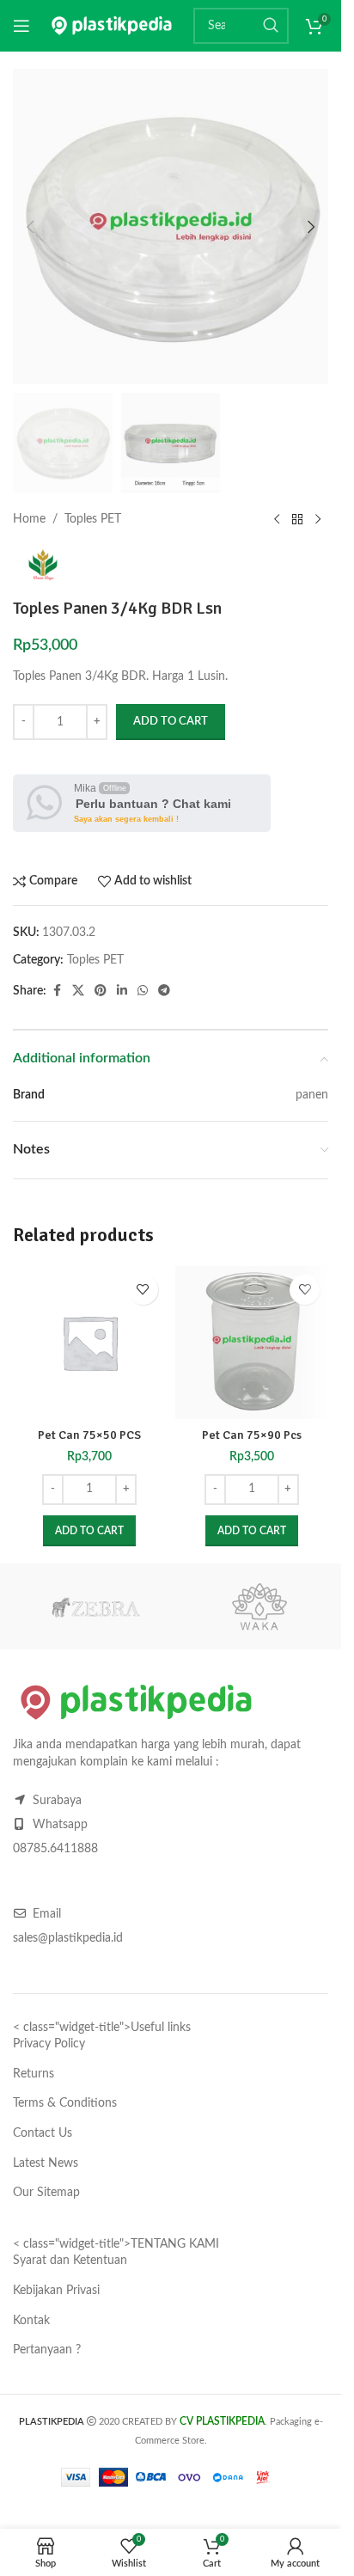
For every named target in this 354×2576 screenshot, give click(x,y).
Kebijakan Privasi (56, 2291)
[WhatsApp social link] (143, 991)
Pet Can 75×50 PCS (89, 1435)
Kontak (31, 2321)
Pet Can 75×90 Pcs (252, 1435)
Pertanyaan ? (47, 2350)
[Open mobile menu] (21, 26)
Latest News (46, 2163)
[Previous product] (277, 520)
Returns (34, 2074)
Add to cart (171, 722)
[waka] (259, 1606)
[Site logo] (112, 26)
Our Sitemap (46, 2193)
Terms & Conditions (65, 2103)
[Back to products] (297, 520)
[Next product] (318, 520)
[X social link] (78, 991)
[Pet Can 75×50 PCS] (90, 1343)
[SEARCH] (271, 26)
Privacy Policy (49, 2044)
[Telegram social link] (164, 991)
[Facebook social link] (57, 991)
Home (29, 519)
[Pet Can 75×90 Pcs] (252, 1343)
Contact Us (43, 2133)
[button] (30, 227)
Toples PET (93, 519)
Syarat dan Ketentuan (70, 2261)
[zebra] (95, 1606)
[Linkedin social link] (122, 991)
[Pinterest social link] (101, 991)
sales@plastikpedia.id (68, 1938)
